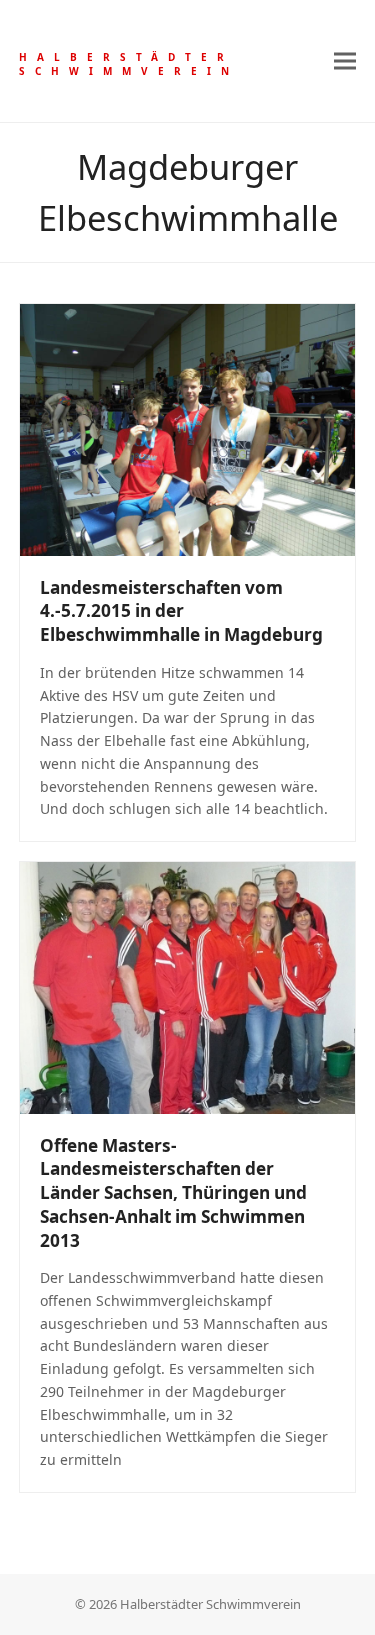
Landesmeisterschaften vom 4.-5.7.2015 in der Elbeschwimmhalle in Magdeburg (181, 611)
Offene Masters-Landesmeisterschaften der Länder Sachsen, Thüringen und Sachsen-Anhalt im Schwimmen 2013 (173, 1193)
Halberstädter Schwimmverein (129, 64)
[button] (345, 60)
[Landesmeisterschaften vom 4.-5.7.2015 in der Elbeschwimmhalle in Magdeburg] (188, 428)
